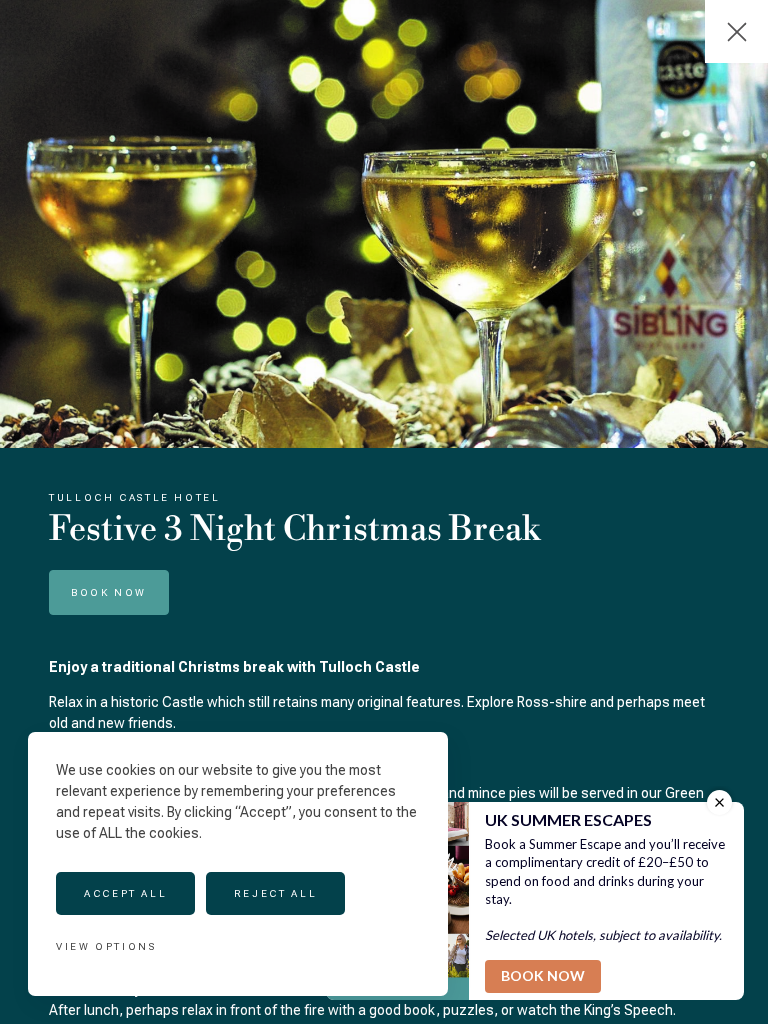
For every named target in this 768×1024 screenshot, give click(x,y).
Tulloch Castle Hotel (135, 497)
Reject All (275, 893)
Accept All (125, 893)
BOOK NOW (109, 592)
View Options (106, 946)
